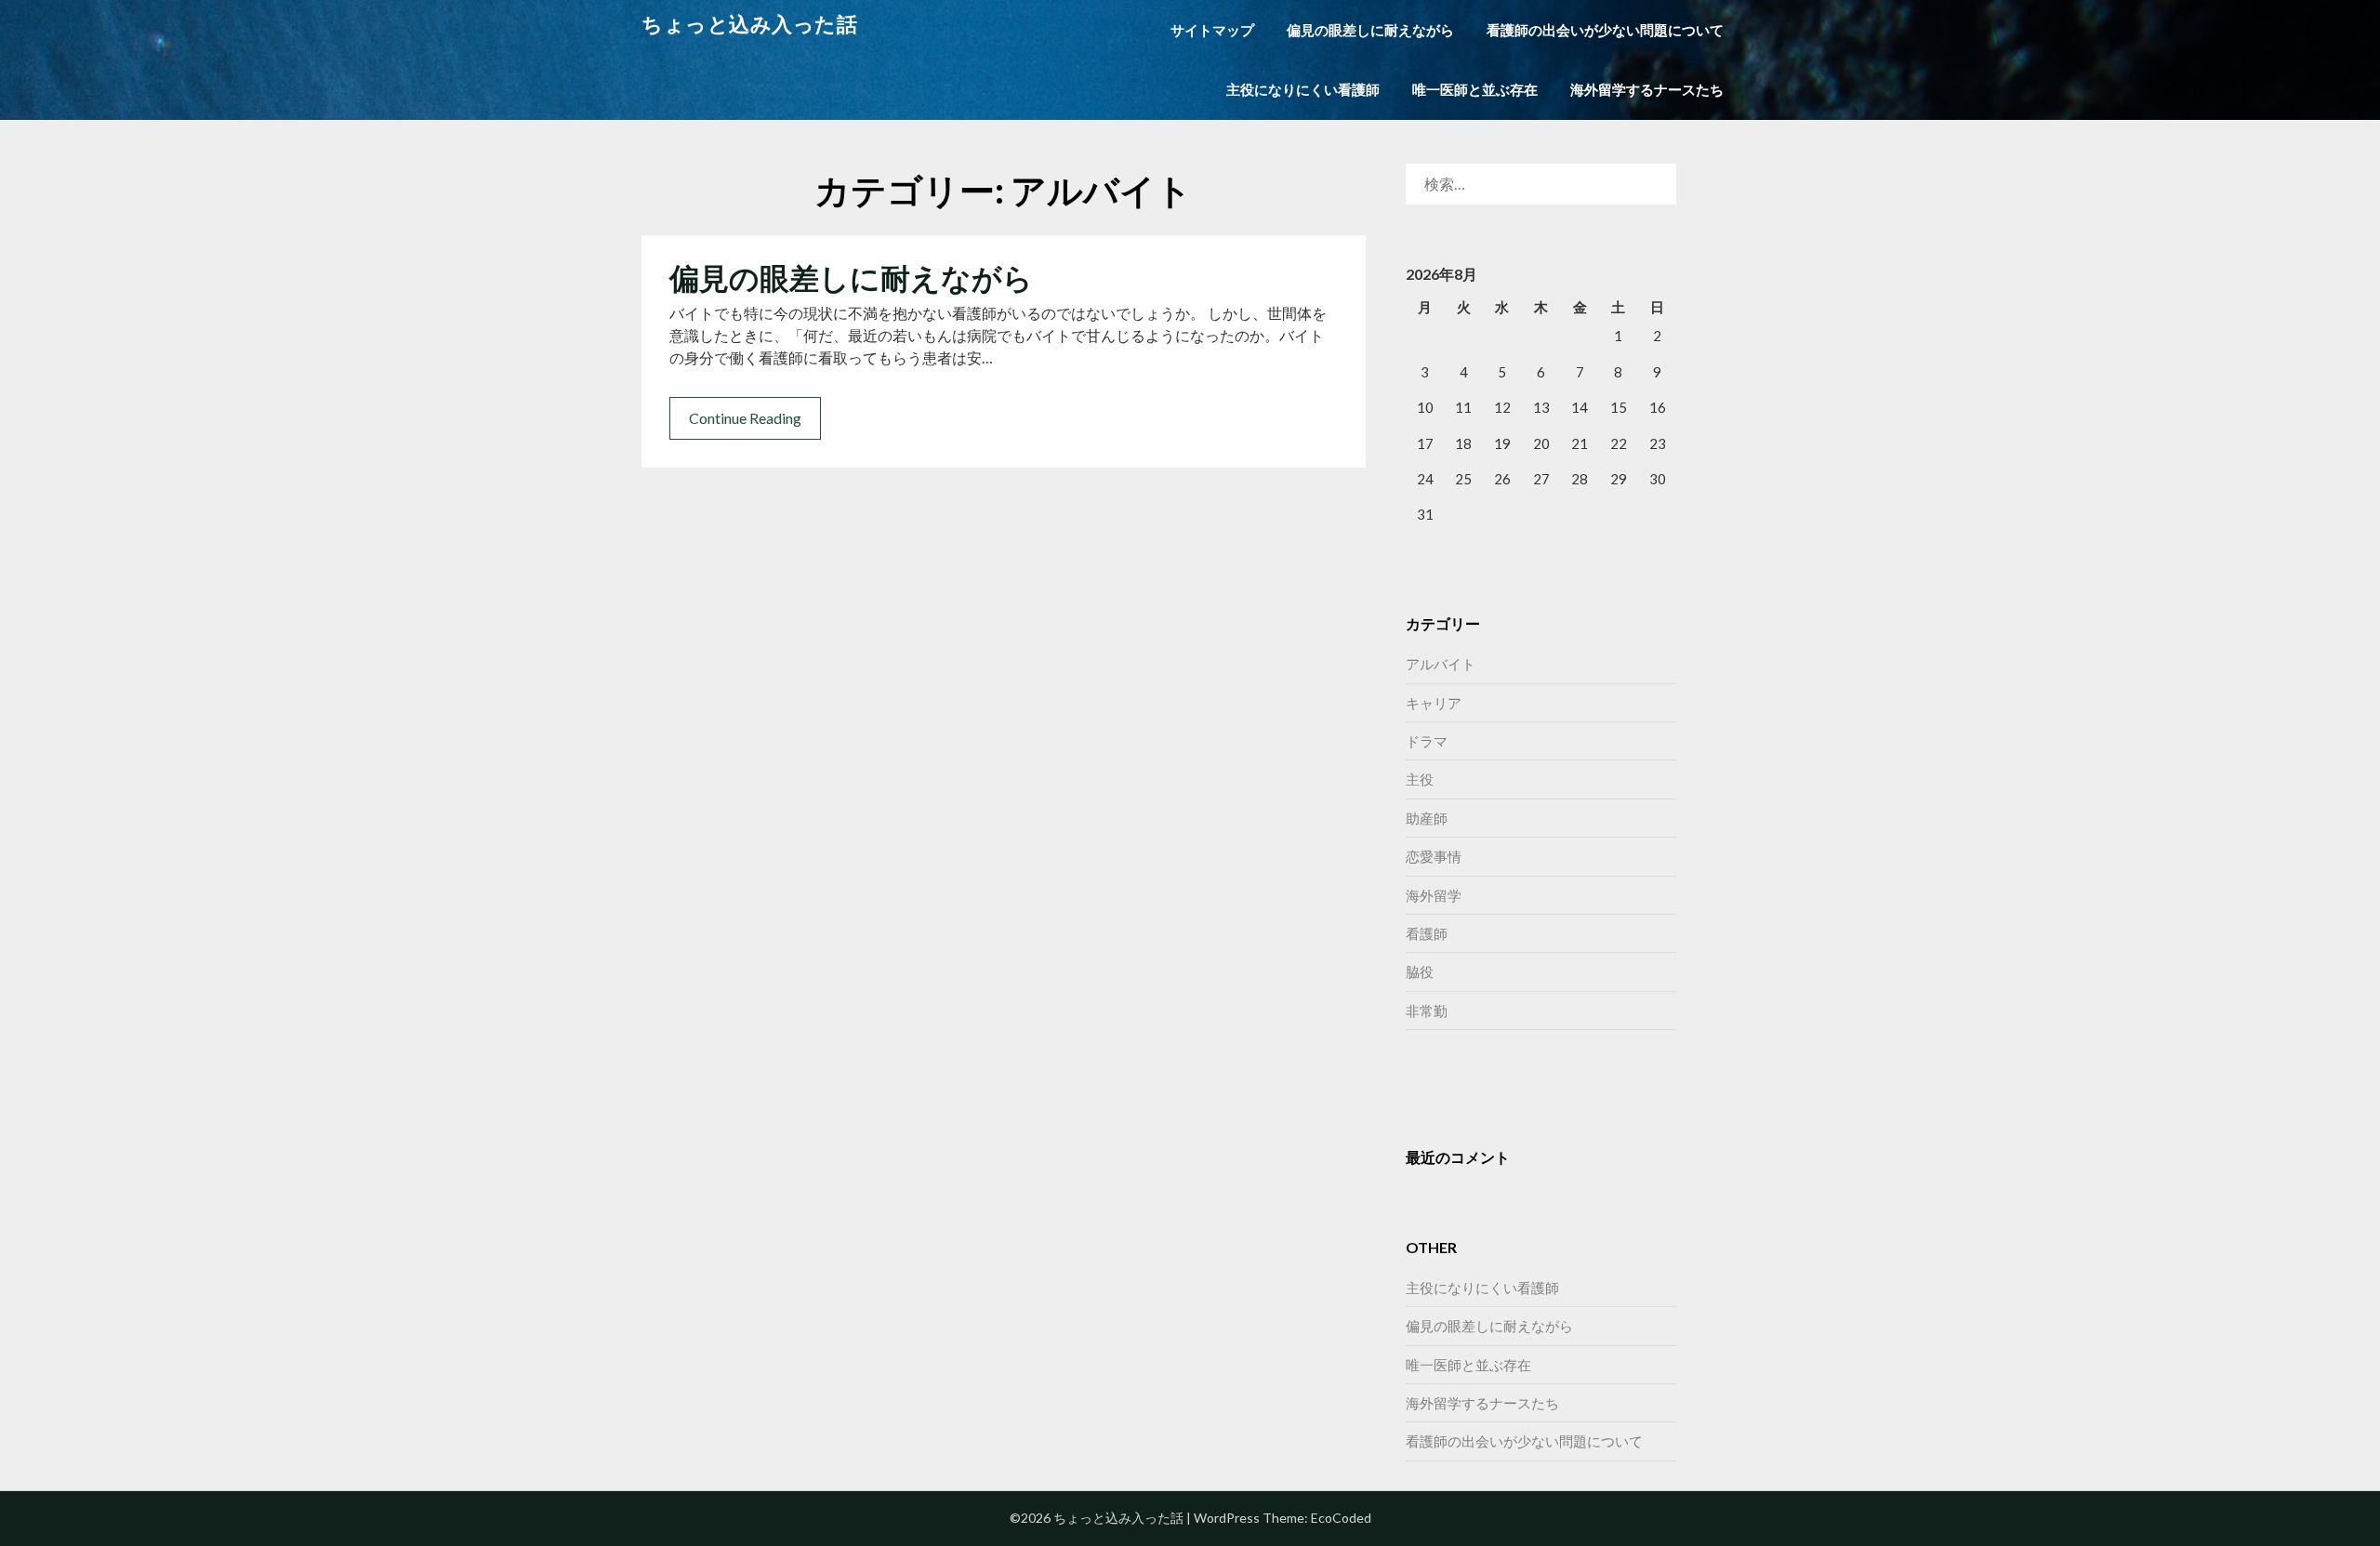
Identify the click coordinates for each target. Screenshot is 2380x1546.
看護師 (1427, 933)
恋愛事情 (1434, 856)
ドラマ (1427, 741)
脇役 (1420, 971)
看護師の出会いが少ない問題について (1605, 30)
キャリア (1434, 703)
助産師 (1427, 818)
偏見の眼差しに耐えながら (1370, 30)
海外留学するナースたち (1647, 89)
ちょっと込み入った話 (749, 24)
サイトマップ (1212, 30)
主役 (1420, 779)
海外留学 (1434, 895)
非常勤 (1427, 1011)
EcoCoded (1341, 1518)
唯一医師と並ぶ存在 (1475, 89)
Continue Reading (745, 418)
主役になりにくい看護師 (1303, 89)
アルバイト (1441, 664)
